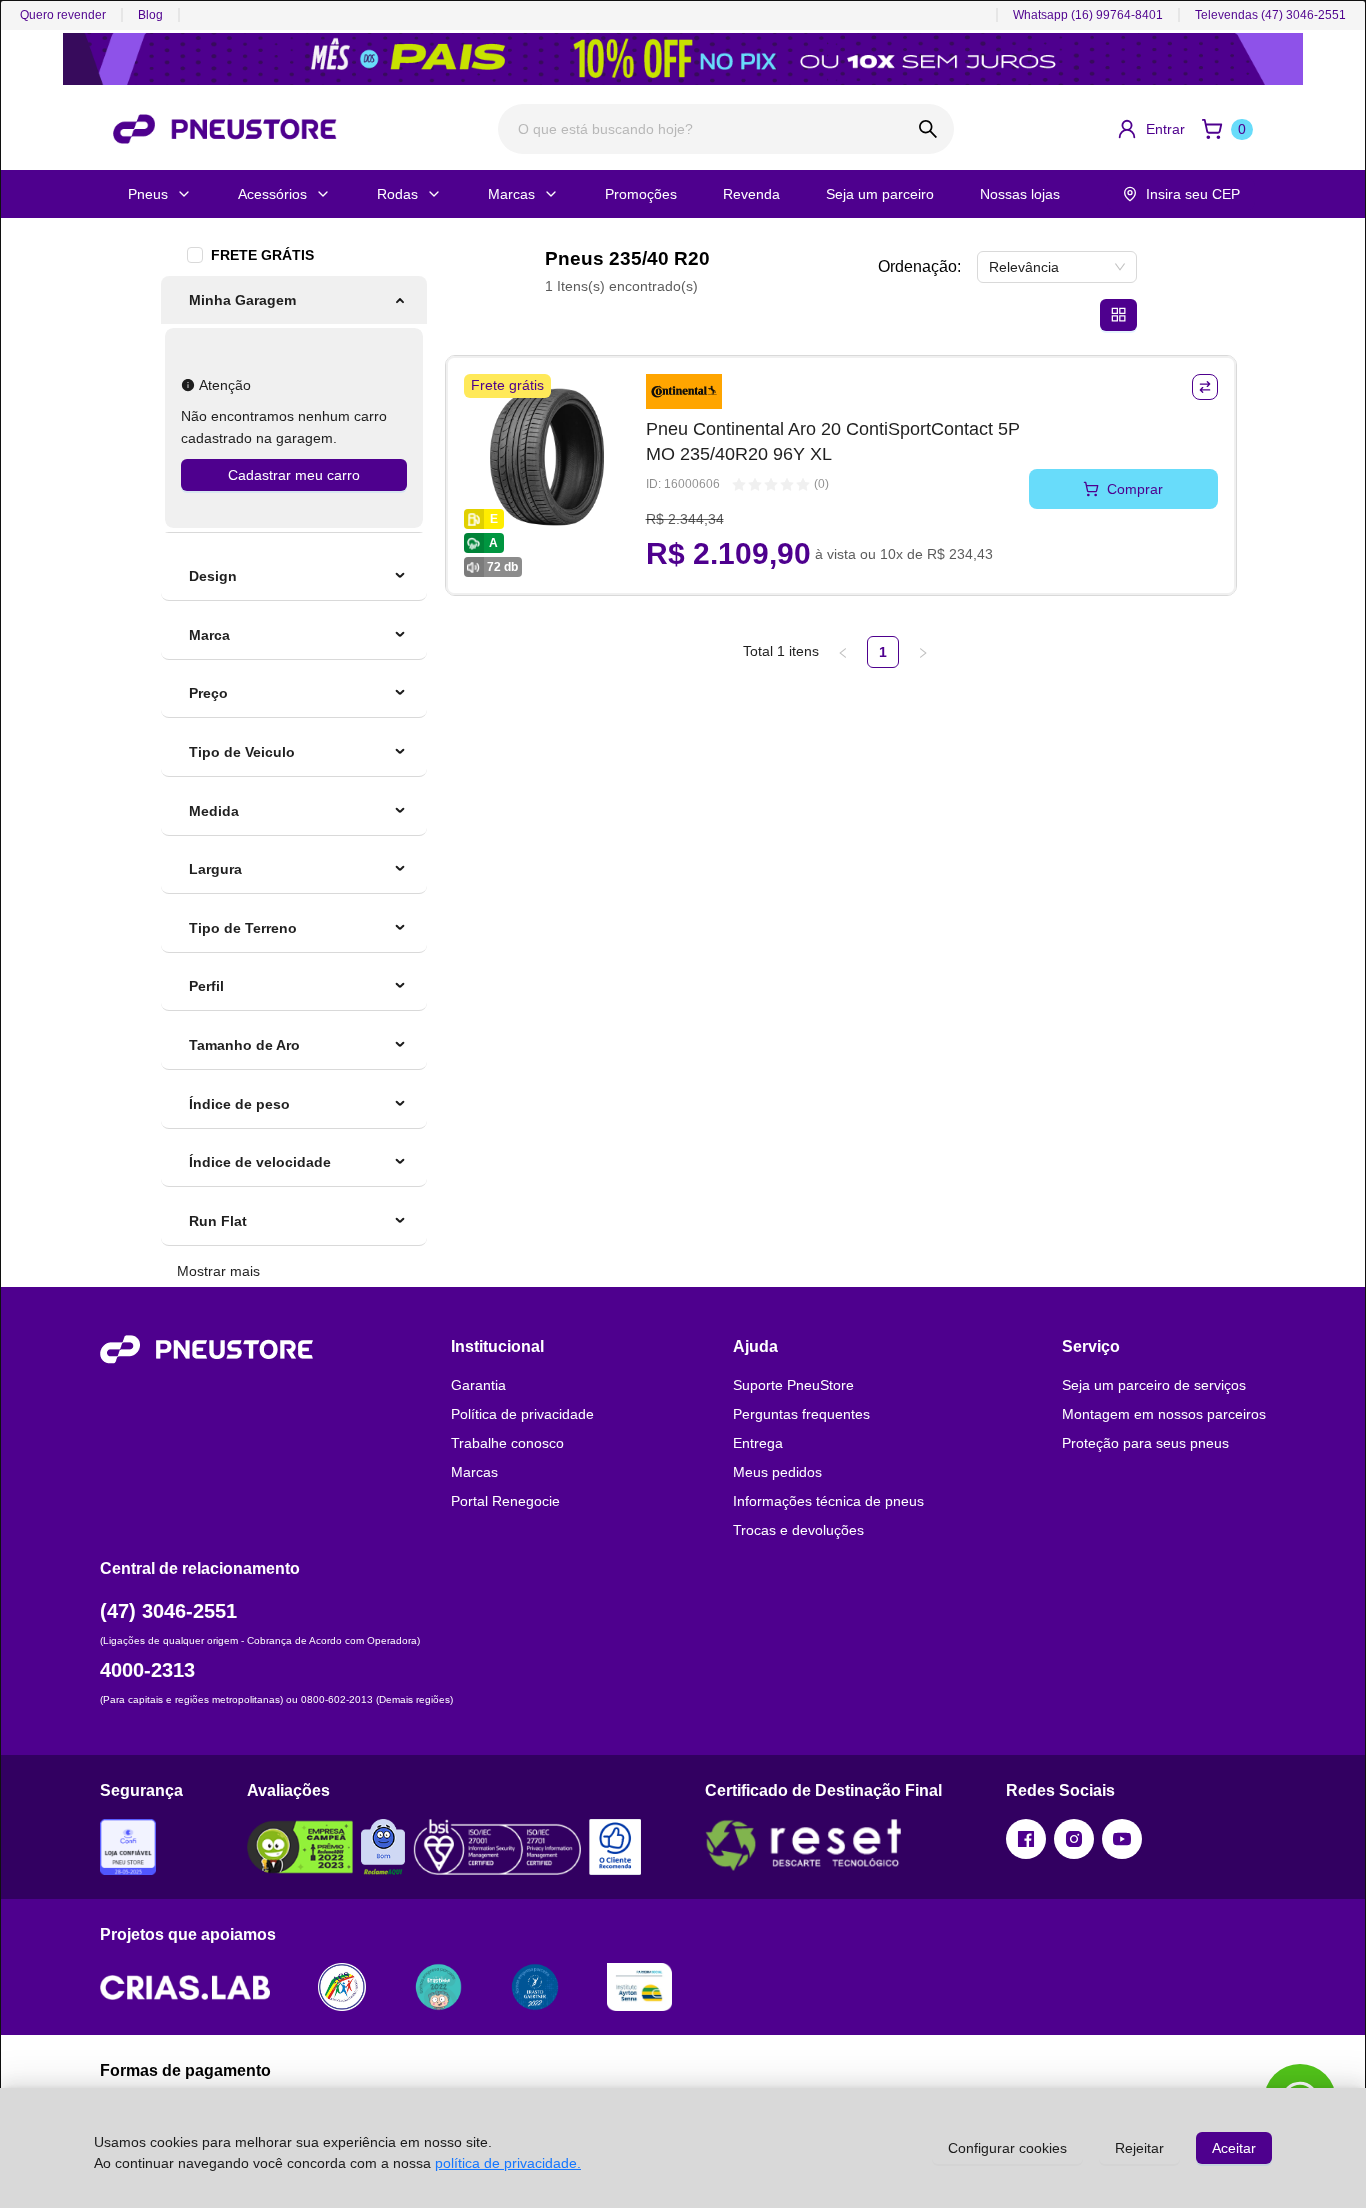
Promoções (641, 194)
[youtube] (1122, 1839)
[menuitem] (294, 300)
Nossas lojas (1020, 194)
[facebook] (1026, 1839)
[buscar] (928, 129)
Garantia (478, 1385)
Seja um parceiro (880, 194)
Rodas (397, 194)
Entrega (758, 1443)
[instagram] (1074, 1839)
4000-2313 (147, 1670)
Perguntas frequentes (801, 1414)
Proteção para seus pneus (1145, 1443)
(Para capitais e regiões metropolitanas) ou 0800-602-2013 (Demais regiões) (276, 1699)
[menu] (294, 405)
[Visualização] (1118, 315)
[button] (1150, 129)
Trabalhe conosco (507, 1443)
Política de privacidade (522, 1414)
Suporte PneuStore (793, 1385)
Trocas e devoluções (798, 1530)
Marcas (511, 194)
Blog (150, 15)
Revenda (751, 194)
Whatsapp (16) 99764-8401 (1088, 15)
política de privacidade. (508, 2163)
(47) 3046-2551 (168, 1611)
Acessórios (272, 194)
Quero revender (63, 15)
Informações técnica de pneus (828, 1501)
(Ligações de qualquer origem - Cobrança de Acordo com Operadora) (260, 1640)
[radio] (739, 485)
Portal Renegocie (505, 1501)
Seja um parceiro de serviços (1154, 1385)
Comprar (1135, 489)
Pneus (148, 194)
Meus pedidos (777, 1472)
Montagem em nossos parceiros (1164, 1414)
